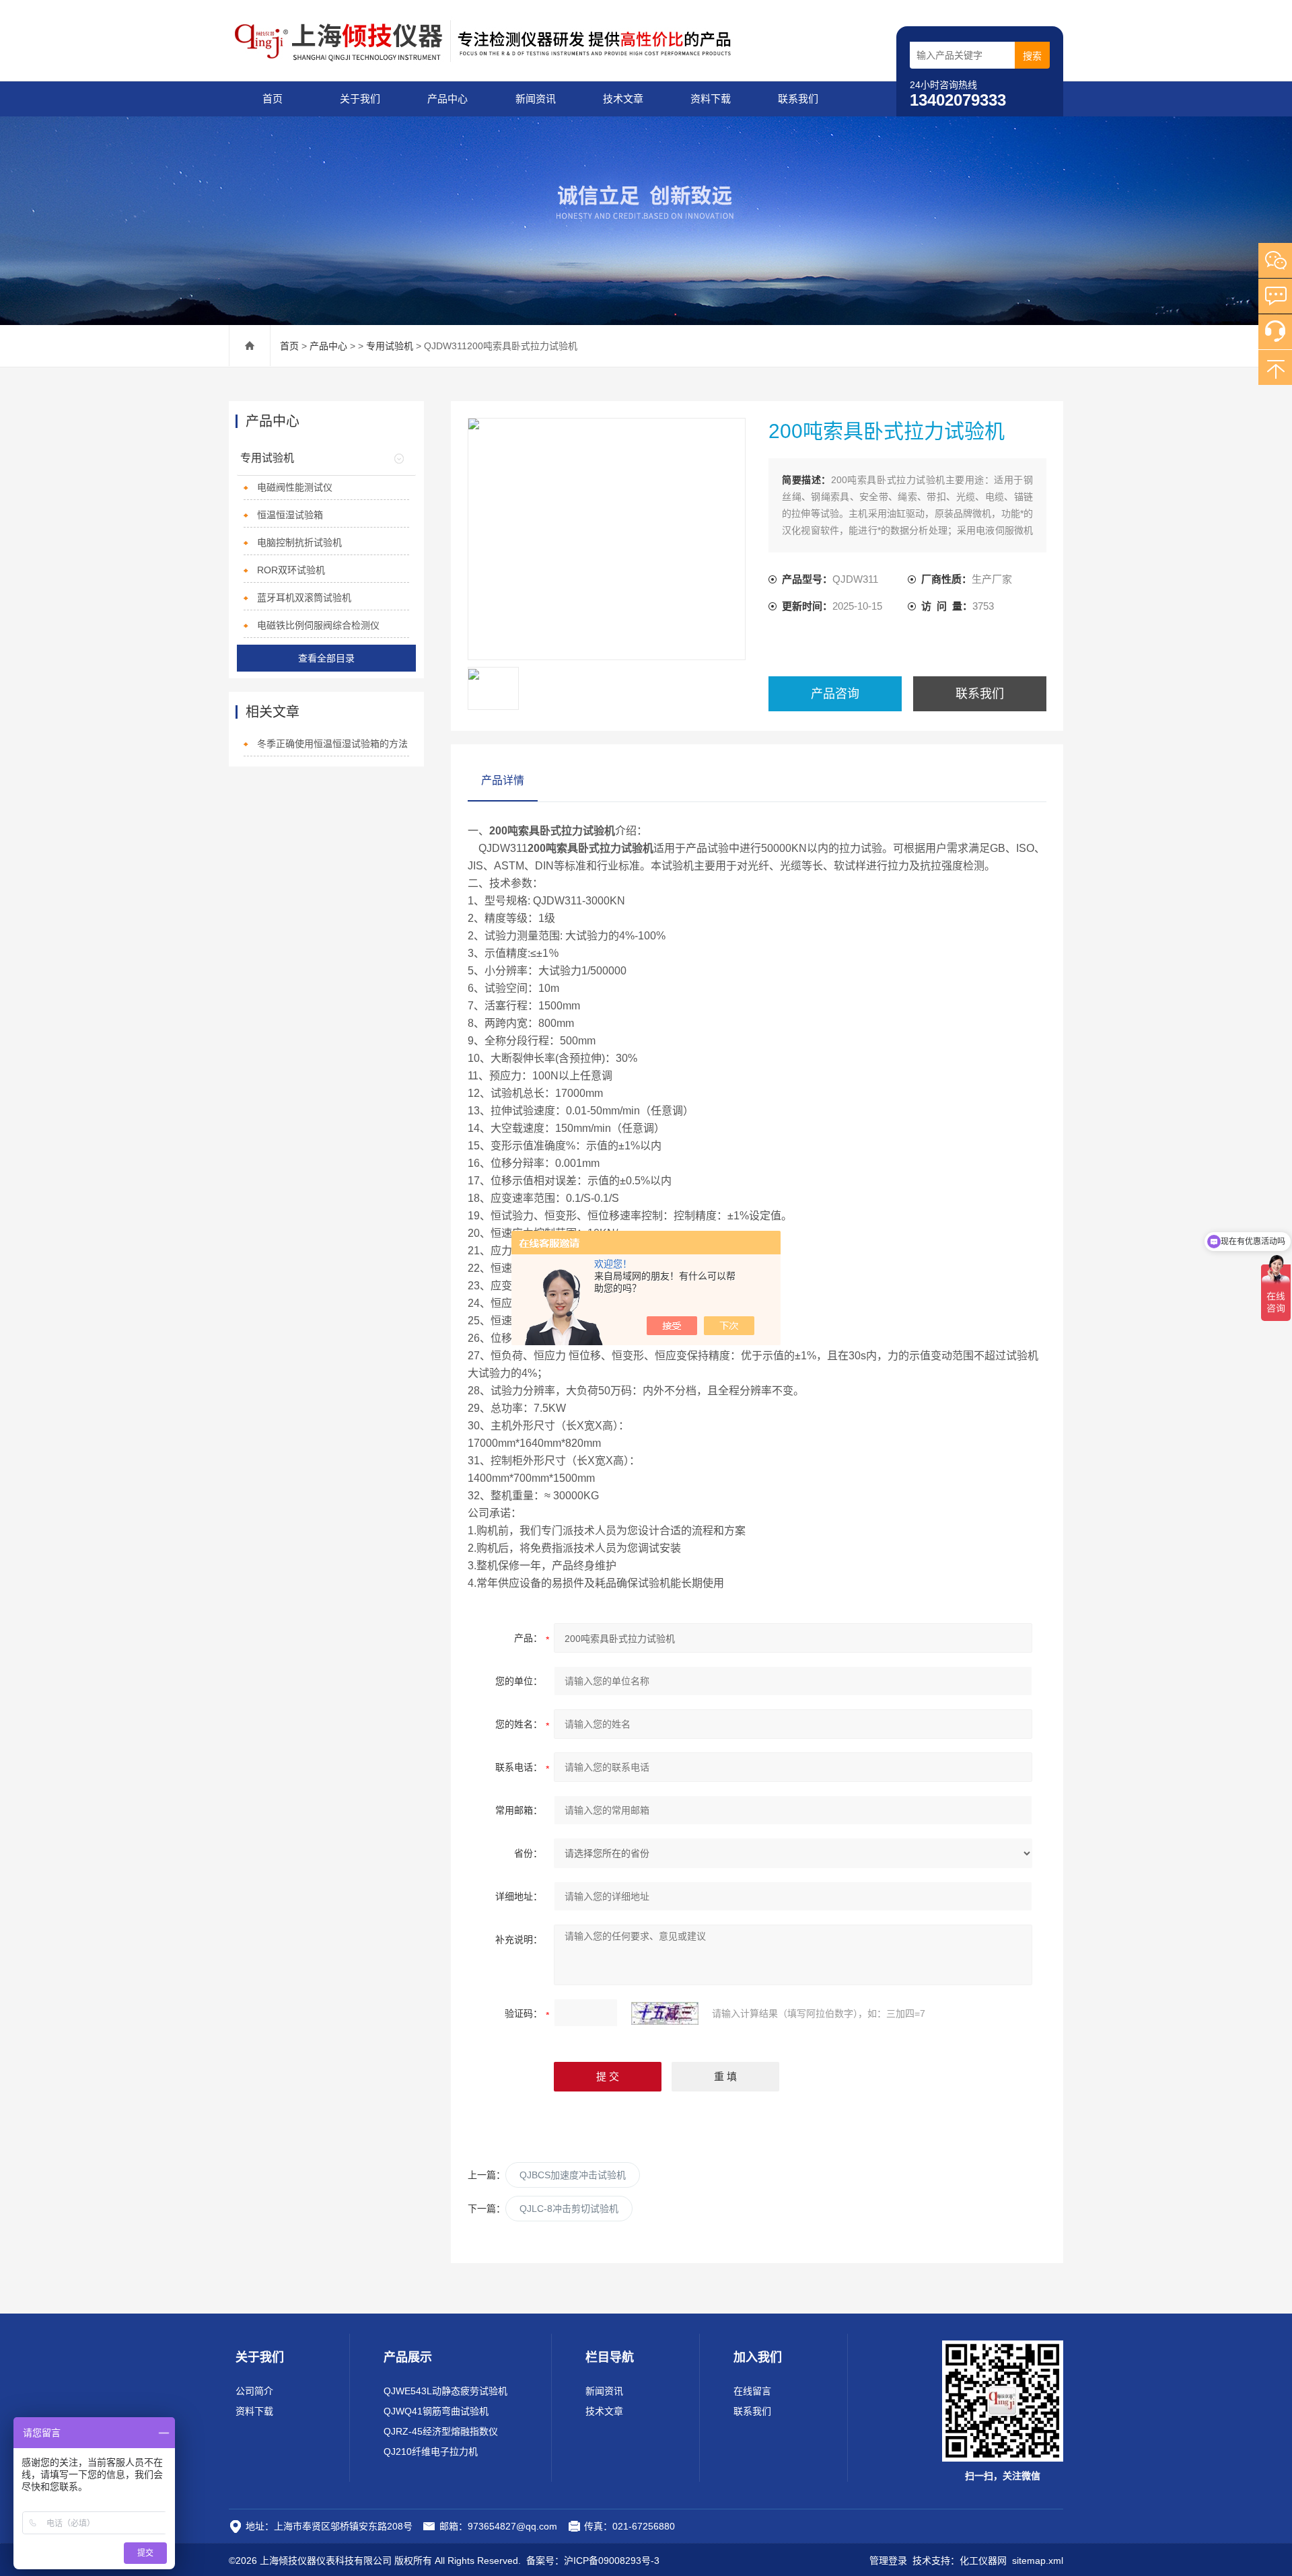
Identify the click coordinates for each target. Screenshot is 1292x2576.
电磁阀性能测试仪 (295, 487)
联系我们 (798, 99)
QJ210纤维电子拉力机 (431, 2452)
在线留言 (752, 2391)
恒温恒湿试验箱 (290, 515)
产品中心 (447, 99)
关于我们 (360, 99)
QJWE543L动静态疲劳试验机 (445, 2391)
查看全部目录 (326, 658)
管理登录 (888, 2561)
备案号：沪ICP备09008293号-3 (593, 2561)
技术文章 (623, 99)
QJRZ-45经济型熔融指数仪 (441, 2431)
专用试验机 (390, 346)
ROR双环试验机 (291, 570)
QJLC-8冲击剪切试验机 (569, 2209)
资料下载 (711, 99)
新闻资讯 (536, 99)
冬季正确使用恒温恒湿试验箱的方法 (332, 744)
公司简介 (254, 2391)
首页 (273, 99)
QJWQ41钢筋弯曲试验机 (436, 2411)
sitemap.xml (1038, 2561)
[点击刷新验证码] (665, 2013)
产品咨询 (835, 694)
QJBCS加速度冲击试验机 (573, 2175)
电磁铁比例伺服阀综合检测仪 (318, 625)
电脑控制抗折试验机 (299, 542)
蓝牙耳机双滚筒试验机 (304, 598)
